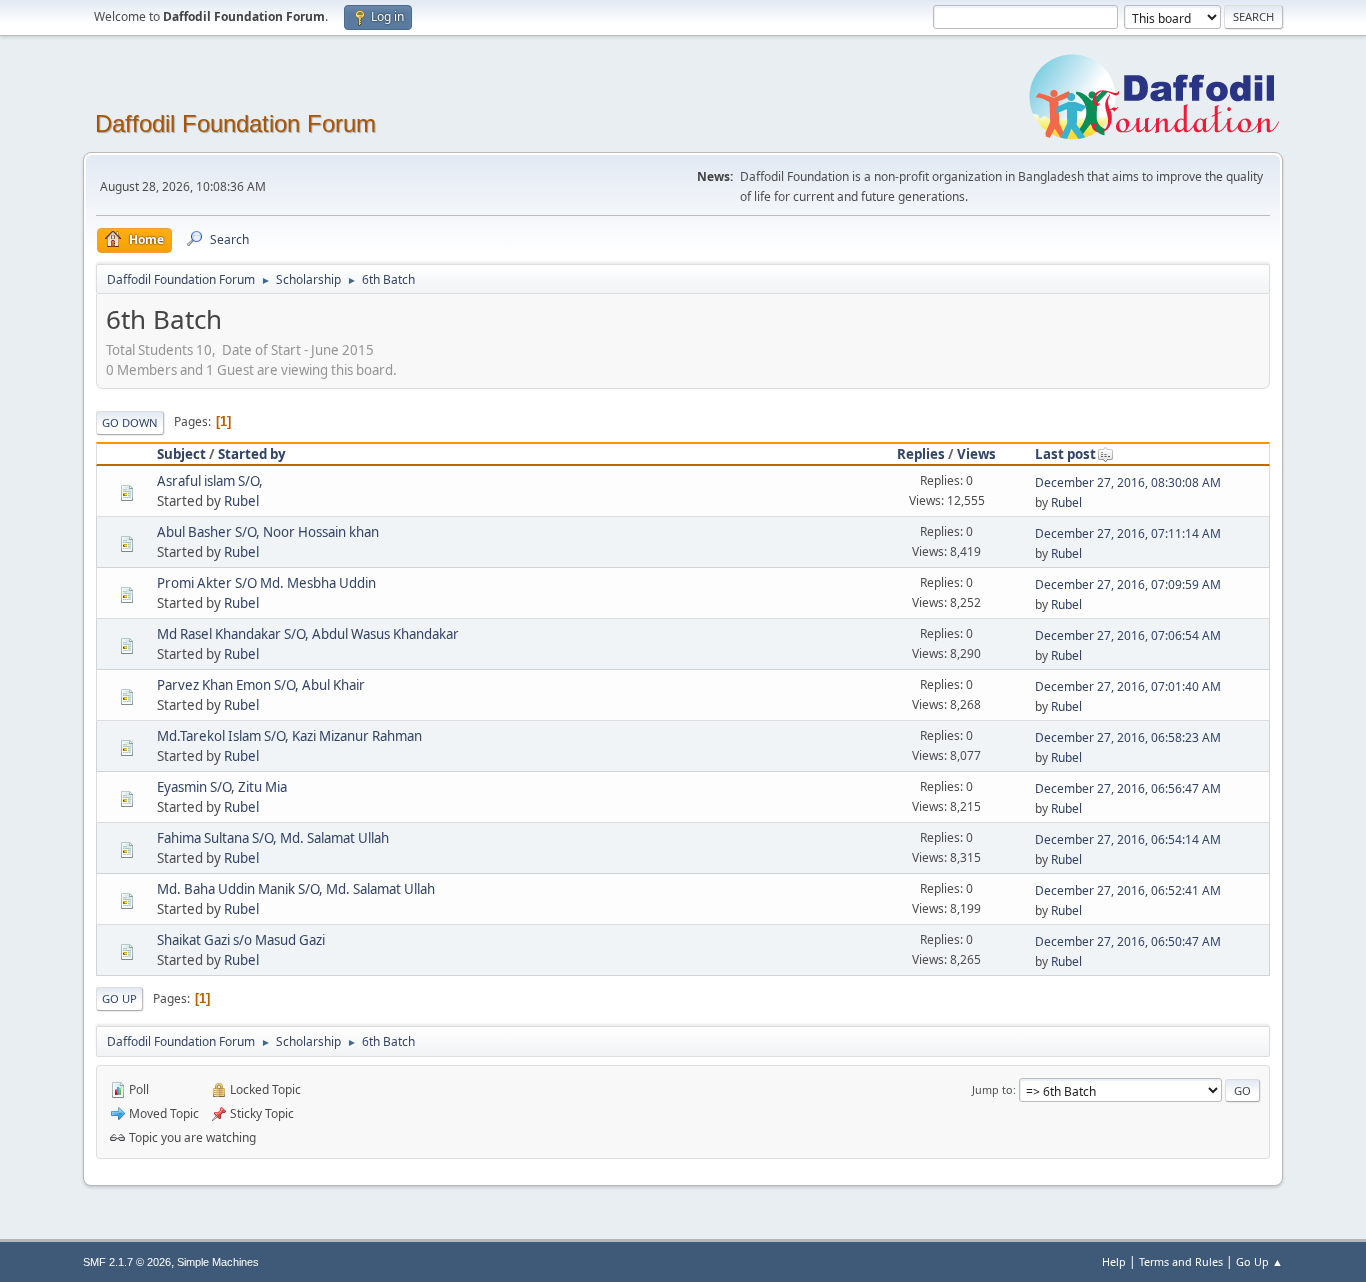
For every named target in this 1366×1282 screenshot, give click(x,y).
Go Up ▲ (1259, 1261)
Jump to (992, 1089)
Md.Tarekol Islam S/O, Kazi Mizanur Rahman (289, 736)
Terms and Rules (1181, 1261)
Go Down (130, 422)
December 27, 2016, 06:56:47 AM (1128, 788)
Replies (921, 454)
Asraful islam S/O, (210, 481)
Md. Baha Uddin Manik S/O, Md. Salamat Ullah (296, 889)
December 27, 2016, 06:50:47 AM (1128, 941)
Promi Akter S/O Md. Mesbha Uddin (266, 583)
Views (976, 454)
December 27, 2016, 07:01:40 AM (1128, 686)
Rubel (241, 501)
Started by (252, 454)
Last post (1065, 454)
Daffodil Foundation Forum (235, 123)
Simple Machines (218, 1262)
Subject (181, 454)
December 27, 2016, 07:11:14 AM (1128, 533)
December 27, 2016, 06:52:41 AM (1128, 890)
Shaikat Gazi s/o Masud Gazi (241, 940)
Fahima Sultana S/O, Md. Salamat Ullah (273, 838)
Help (1114, 1261)
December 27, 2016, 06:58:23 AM (1128, 737)
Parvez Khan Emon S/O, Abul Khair (261, 685)
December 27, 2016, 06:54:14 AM (1128, 839)
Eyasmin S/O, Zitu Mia (222, 787)
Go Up (119, 998)
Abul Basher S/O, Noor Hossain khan (268, 532)
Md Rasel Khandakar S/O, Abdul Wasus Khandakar (308, 634)
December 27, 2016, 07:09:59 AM (1128, 584)
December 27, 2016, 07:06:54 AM (1128, 635)
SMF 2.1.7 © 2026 (127, 1262)
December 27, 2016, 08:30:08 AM (1128, 482)
